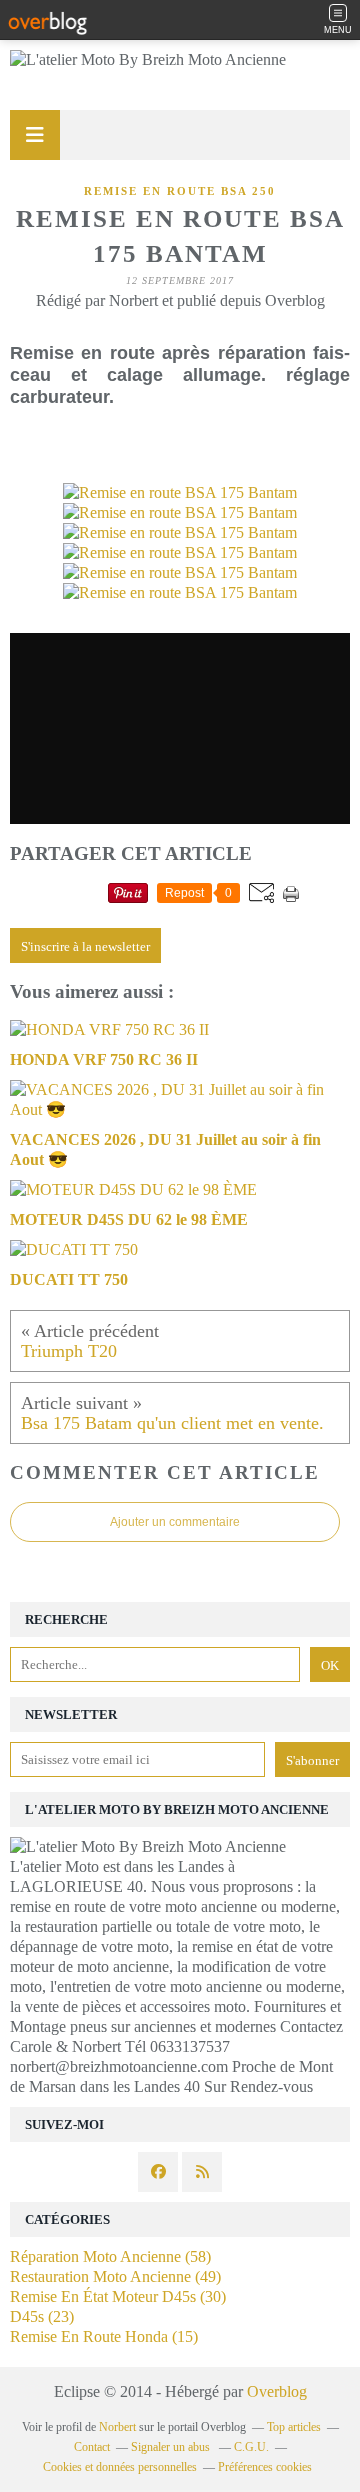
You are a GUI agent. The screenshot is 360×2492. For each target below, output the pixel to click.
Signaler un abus (172, 2447)
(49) (115, 2276)
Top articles (294, 2427)
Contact (92, 2447)
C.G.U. (251, 2447)
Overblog (277, 2391)
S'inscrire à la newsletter (85, 946)
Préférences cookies (265, 2467)
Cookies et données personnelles (120, 2467)
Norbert (117, 2427)
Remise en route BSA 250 (180, 191)
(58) (110, 2256)
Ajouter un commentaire (175, 1522)
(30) (118, 2296)
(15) (104, 2336)
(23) (42, 2316)
